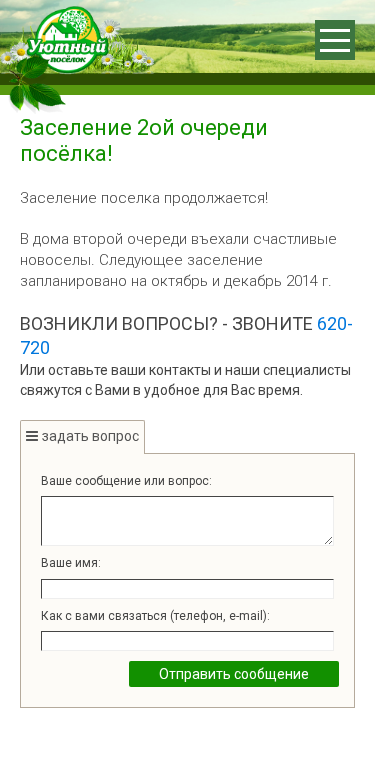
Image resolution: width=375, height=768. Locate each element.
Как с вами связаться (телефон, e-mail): (155, 616)
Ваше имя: (71, 563)
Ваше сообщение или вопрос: (126, 481)
